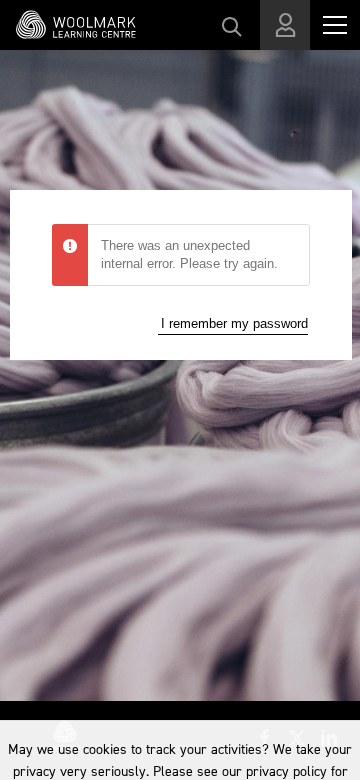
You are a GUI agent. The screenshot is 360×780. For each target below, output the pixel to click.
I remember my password (234, 323)
